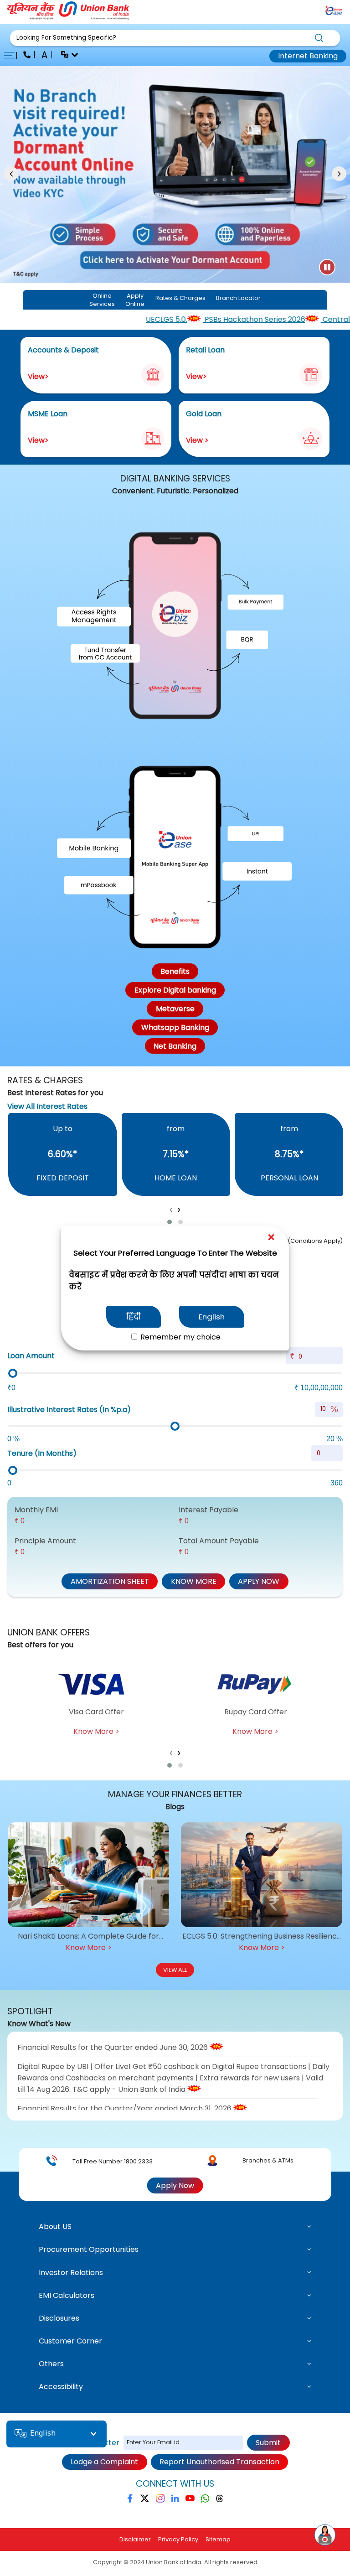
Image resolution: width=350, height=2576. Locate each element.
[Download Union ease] (334, 12)
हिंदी (134, 1317)
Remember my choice (180, 1337)
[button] (175, 38)
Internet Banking (308, 56)
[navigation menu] (12, 56)
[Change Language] (66, 56)
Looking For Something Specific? (66, 38)
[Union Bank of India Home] (68, 17)
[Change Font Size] (45, 56)
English (212, 1317)
